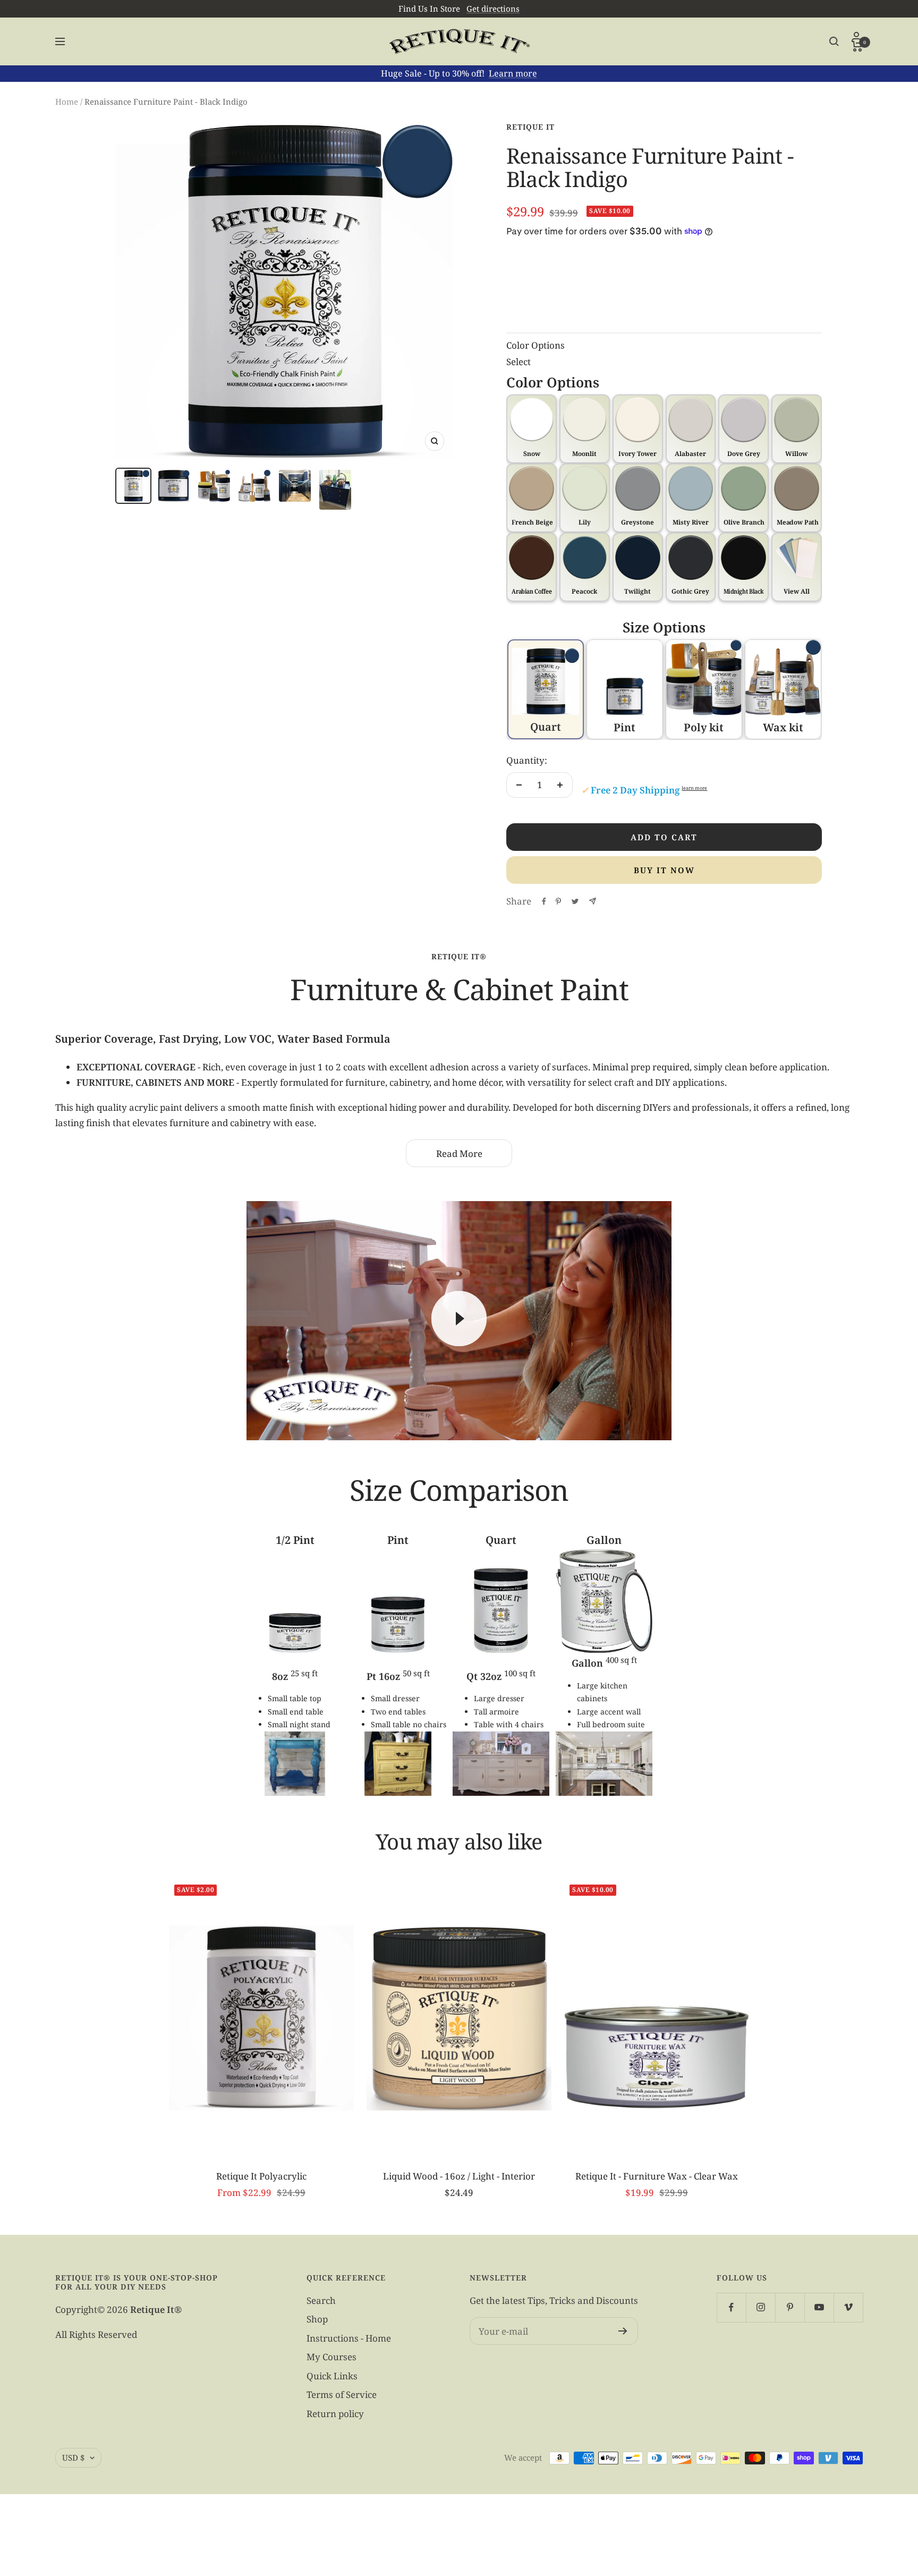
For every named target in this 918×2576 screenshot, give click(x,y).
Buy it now (664, 870)
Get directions (493, 9)
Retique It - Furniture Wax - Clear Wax (657, 2176)
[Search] (834, 41)
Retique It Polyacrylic (261, 2176)
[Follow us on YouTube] (819, 2307)
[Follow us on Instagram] (760, 2307)
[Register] (623, 2331)
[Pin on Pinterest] (558, 901)
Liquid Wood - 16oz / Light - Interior (459, 2176)
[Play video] (459, 1319)
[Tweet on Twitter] (575, 901)
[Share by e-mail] (593, 901)
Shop (317, 2319)
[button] (797, 567)
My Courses (331, 2357)
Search (321, 2300)
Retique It (530, 127)
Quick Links (332, 2376)
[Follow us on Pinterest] (790, 2307)
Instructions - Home (349, 2338)
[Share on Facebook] (544, 901)
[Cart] (857, 46)
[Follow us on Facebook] (731, 2307)
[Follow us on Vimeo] (848, 2307)
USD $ (73, 2457)
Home (67, 102)
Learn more (513, 73)
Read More (459, 1154)
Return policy (335, 2414)
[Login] (857, 36)
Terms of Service (342, 2395)
